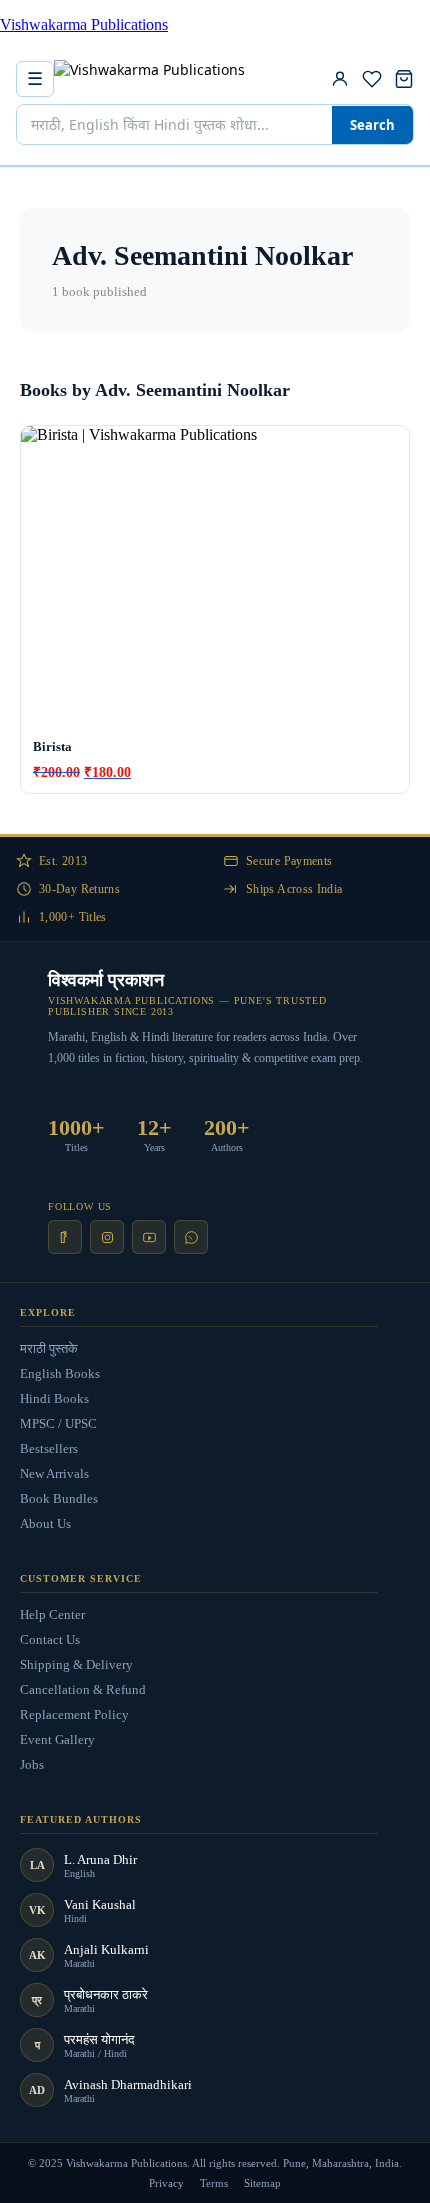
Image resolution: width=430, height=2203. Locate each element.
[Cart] (404, 79)
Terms (214, 2183)
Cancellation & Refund (83, 1689)
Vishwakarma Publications (84, 24)
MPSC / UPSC (58, 1423)
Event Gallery (57, 1739)
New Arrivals (54, 1473)
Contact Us (50, 1639)
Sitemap (262, 2183)
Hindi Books (54, 1398)
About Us (45, 1523)
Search (372, 125)
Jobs (32, 1764)
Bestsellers (49, 1448)
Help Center (52, 1614)
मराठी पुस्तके (49, 1348)
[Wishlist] (372, 79)
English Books (60, 1373)
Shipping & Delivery (76, 1664)
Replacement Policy (74, 1714)
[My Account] (340, 79)
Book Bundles (59, 1498)
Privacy (166, 2183)
